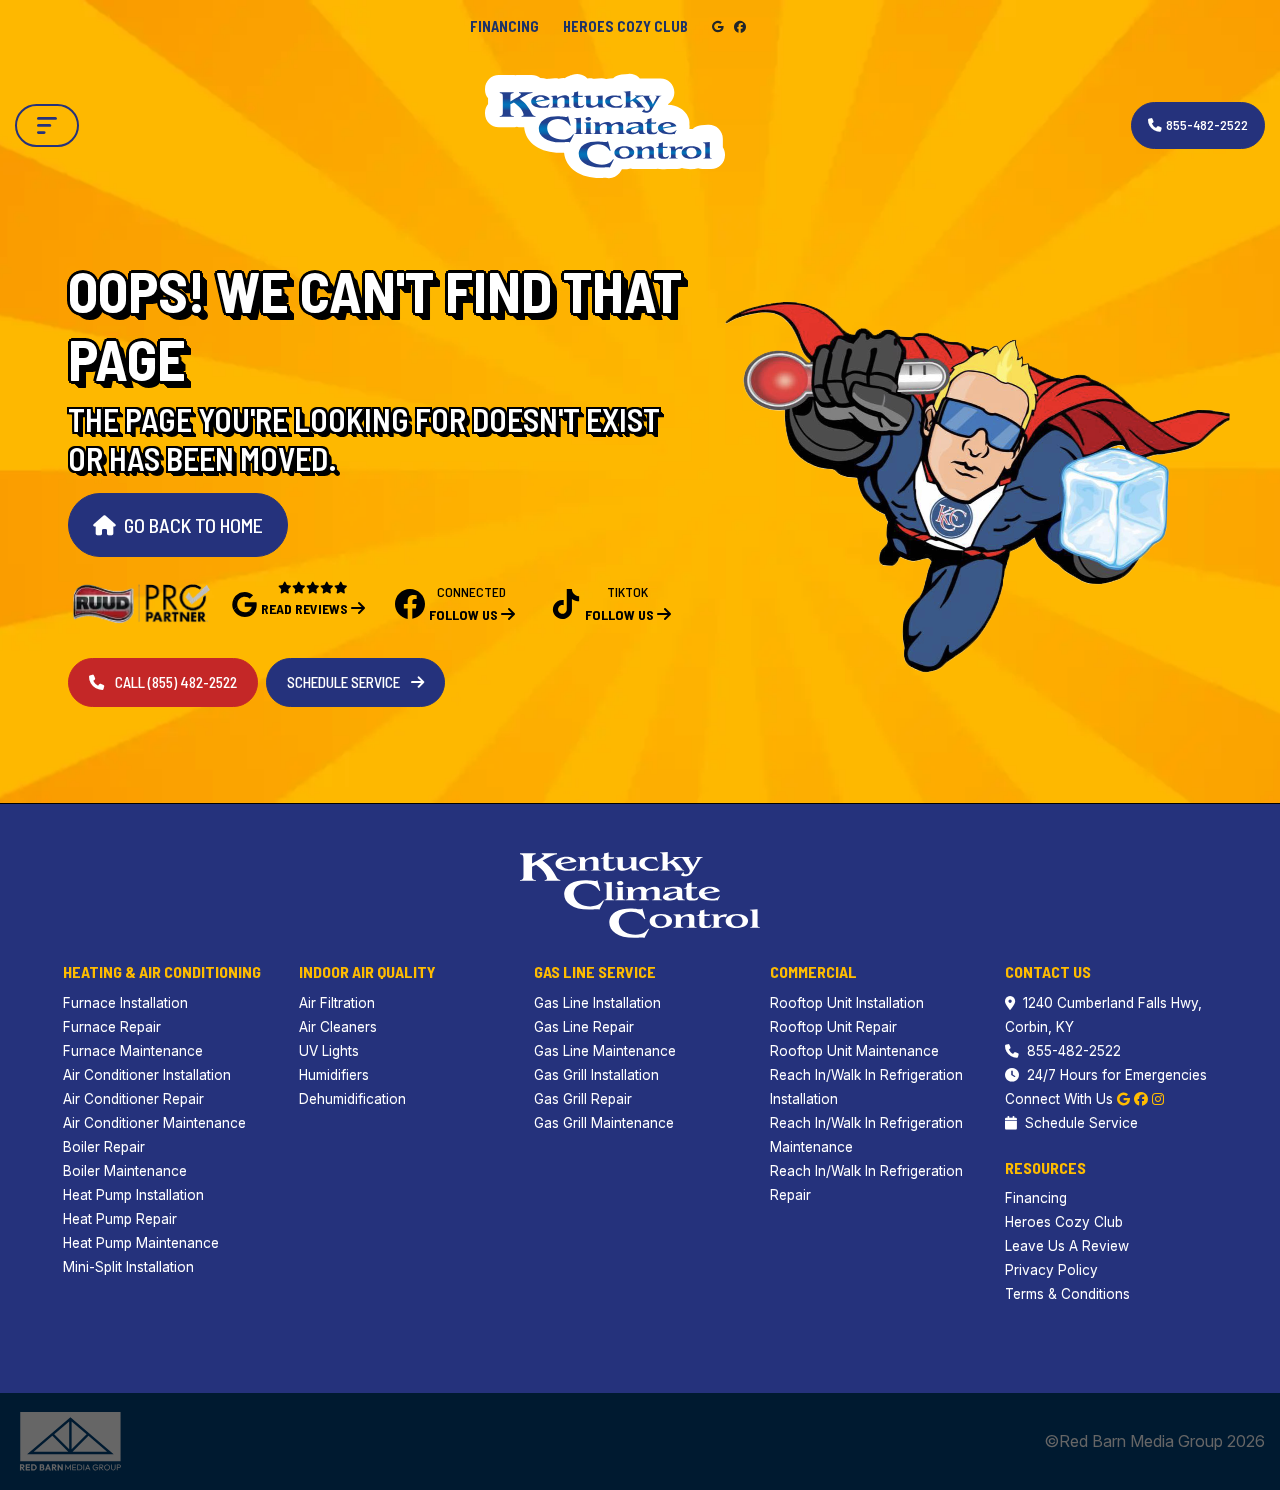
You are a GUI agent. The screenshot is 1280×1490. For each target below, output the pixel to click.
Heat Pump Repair (120, 1219)
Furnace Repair (112, 1027)
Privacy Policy (1051, 1270)
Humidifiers (334, 1075)
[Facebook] (1141, 1099)
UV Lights (329, 1051)
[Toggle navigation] (47, 125)
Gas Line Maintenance (605, 1051)
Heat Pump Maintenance (141, 1243)
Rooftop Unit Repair (833, 1027)
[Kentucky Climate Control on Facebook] (740, 26)
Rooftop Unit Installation (847, 1003)
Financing (504, 26)
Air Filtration (337, 1003)
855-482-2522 (1074, 1051)
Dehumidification (352, 1099)
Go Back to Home (193, 525)
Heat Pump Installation (133, 1195)
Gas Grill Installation (596, 1075)
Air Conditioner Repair (133, 1099)
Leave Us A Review (1067, 1246)
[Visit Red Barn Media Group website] (70, 1440)
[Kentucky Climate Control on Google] (719, 26)
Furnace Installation (125, 1003)
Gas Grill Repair (583, 1099)
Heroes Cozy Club (625, 26)
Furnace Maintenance (133, 1051)
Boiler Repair (104, 1147)
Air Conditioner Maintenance (154, 1123)
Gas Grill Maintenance (604, 1123)
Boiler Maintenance (125, 1171)
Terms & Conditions (1067, 1294)
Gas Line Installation (597, 1003)
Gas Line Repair (584, 1027)
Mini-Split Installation (128, 1267)
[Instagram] (1158, 1099)
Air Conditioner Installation (147, 1075)
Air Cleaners (338, 1027)
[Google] (1123, 1099)
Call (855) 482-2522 (174, 682)
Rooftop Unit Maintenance (854, 1051)
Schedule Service (345, 682)
